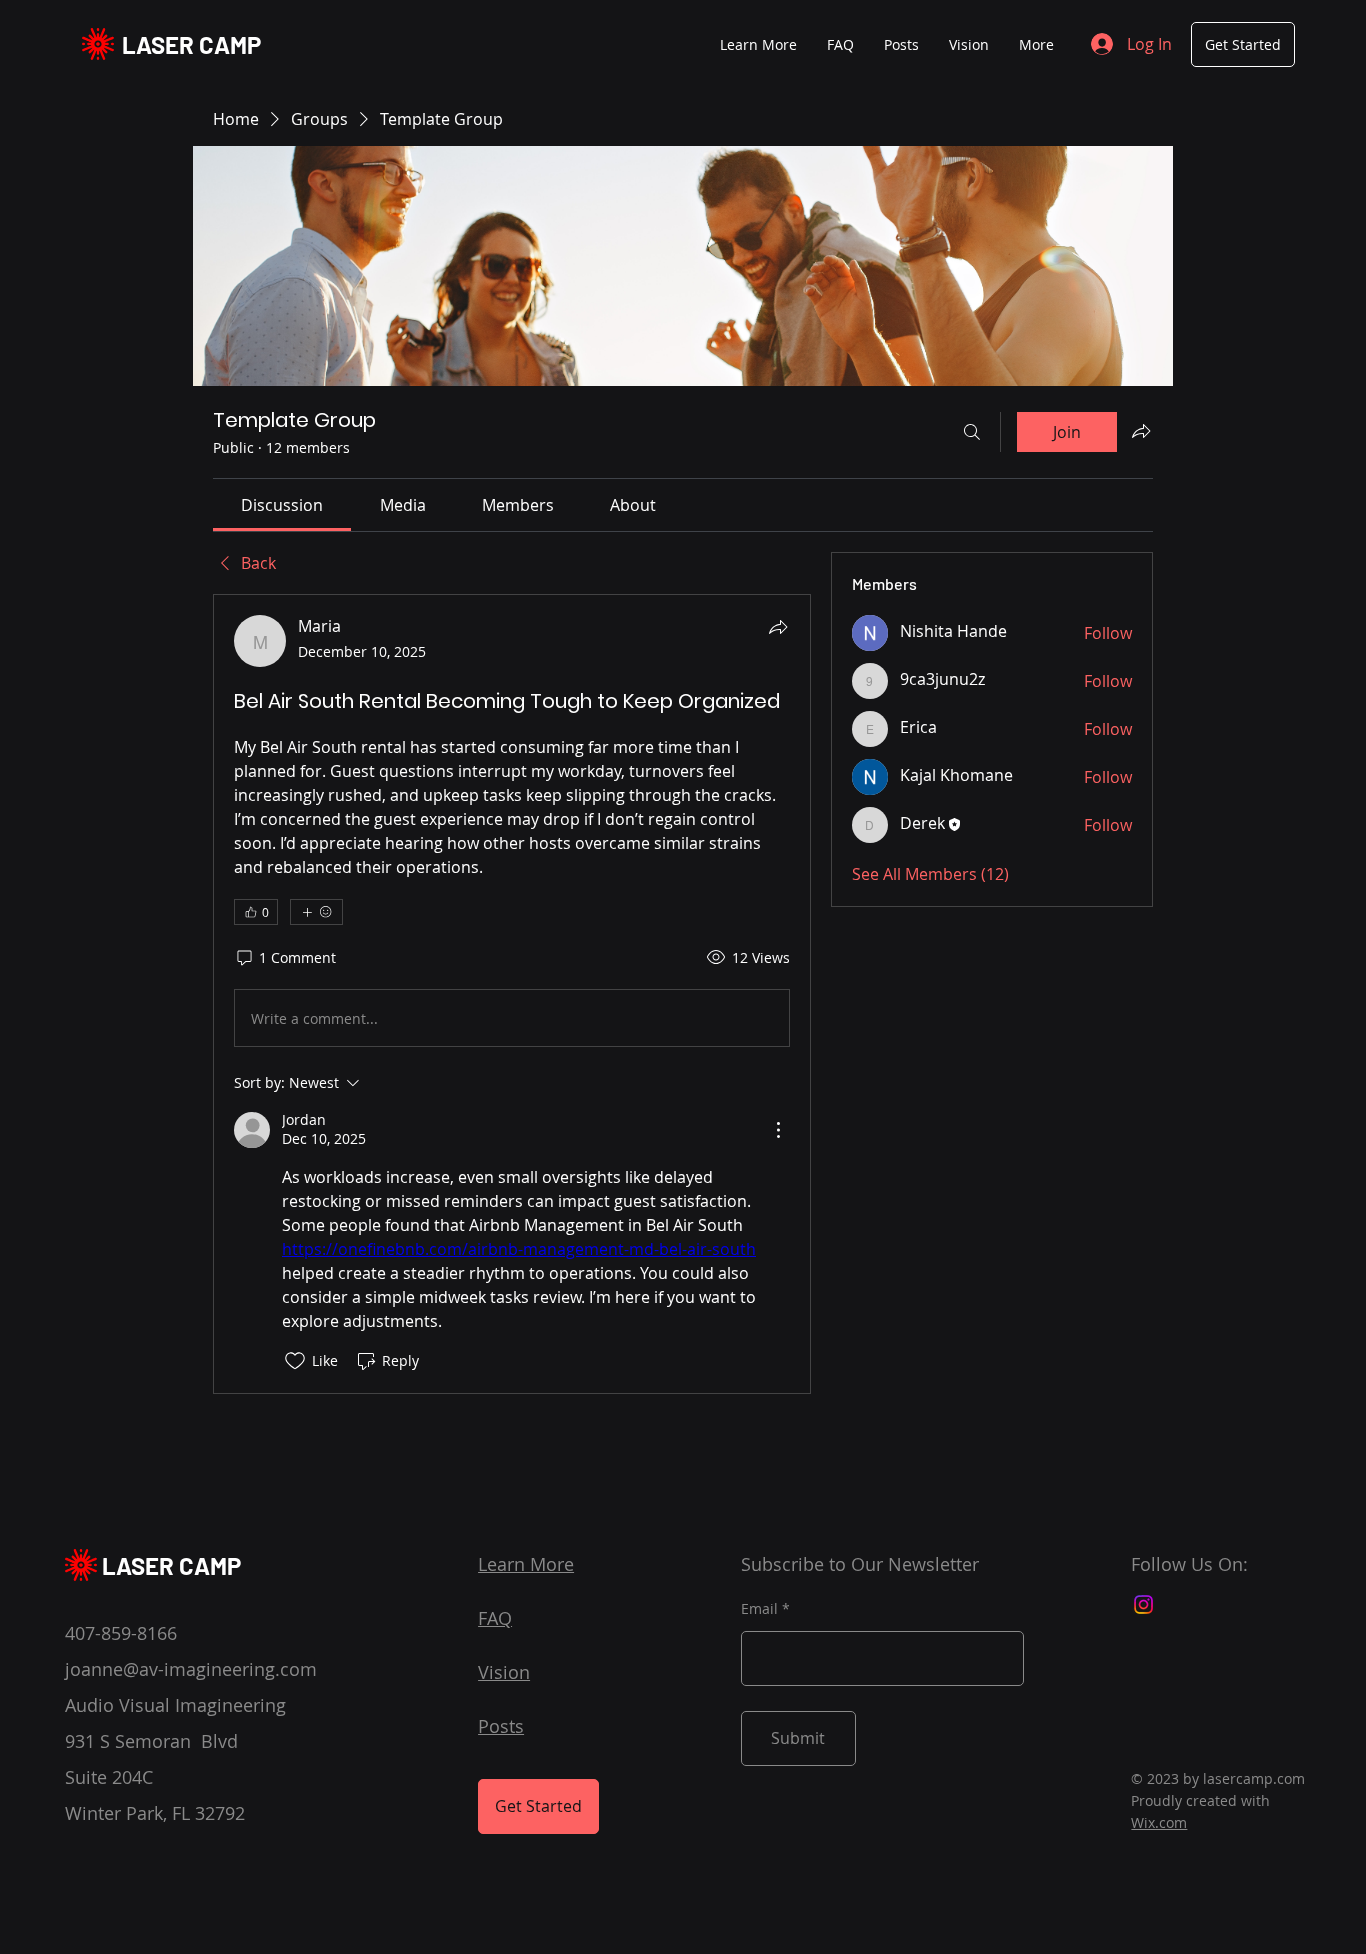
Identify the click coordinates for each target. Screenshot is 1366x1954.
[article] (512, 993)
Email (759, 1609)
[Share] (778, 627)
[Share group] (1141, 431)
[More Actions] (778, 1130)
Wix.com (1159, 1822)
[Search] (972, 432)
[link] (282, 505)
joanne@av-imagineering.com (191, 1669)
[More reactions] (316, 912)
